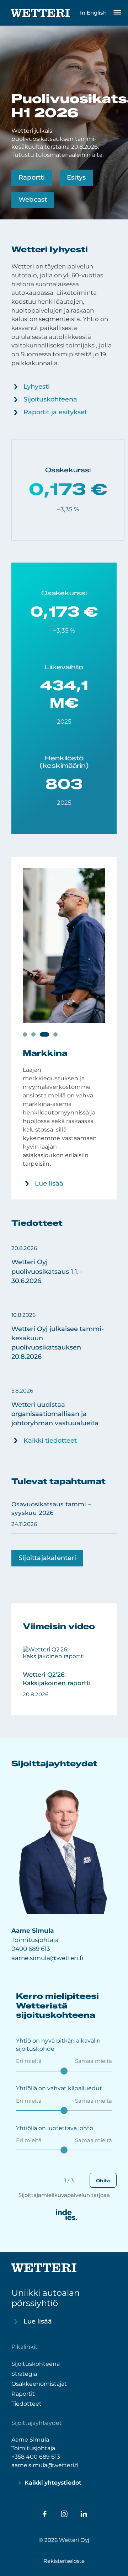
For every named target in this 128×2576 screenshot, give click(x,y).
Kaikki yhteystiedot (53, 2483)
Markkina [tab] (44, 1035)
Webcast (33, 199)
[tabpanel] (64, 1028)
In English (93, 13)
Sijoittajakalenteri (47, 1558)
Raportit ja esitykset (55, 412)
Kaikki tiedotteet (50, 1441)
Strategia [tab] (55, 1035)
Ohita (103, 2181)
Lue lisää (49, 1183)
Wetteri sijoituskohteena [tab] (25, 1035)
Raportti (32, 177)
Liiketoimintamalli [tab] (33, 1035)
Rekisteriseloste (64, 2561)
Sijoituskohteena (50, 399)
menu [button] (117, 13)
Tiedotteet (26, 2403)
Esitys (76, 177)
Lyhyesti (37, 387)
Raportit (23, 2393)
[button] (64, 1265)
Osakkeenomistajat (39, 2383)
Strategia (24, 2373)
